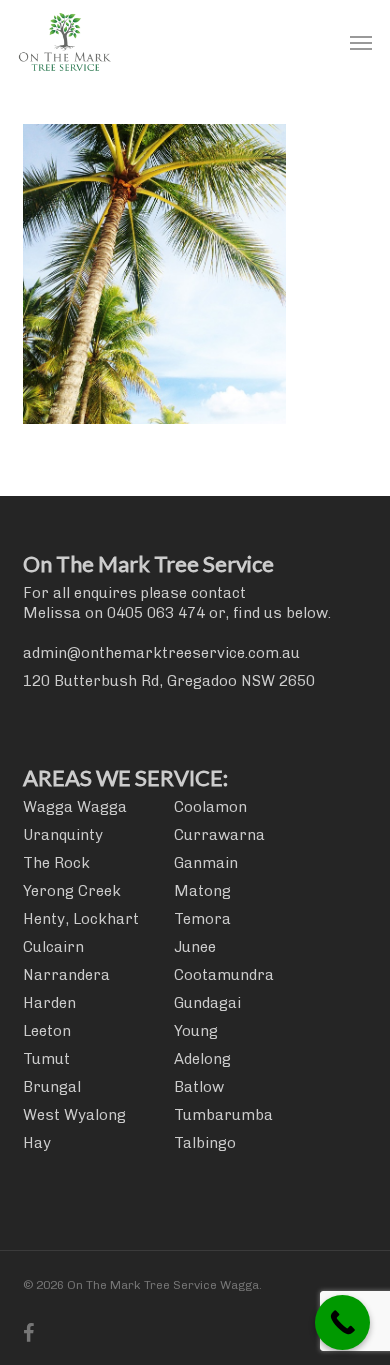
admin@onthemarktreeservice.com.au (161, 653)
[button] (361, 42)
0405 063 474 (156, 613)
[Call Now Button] (342, 1322)
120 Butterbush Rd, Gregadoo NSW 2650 (169, 681)
